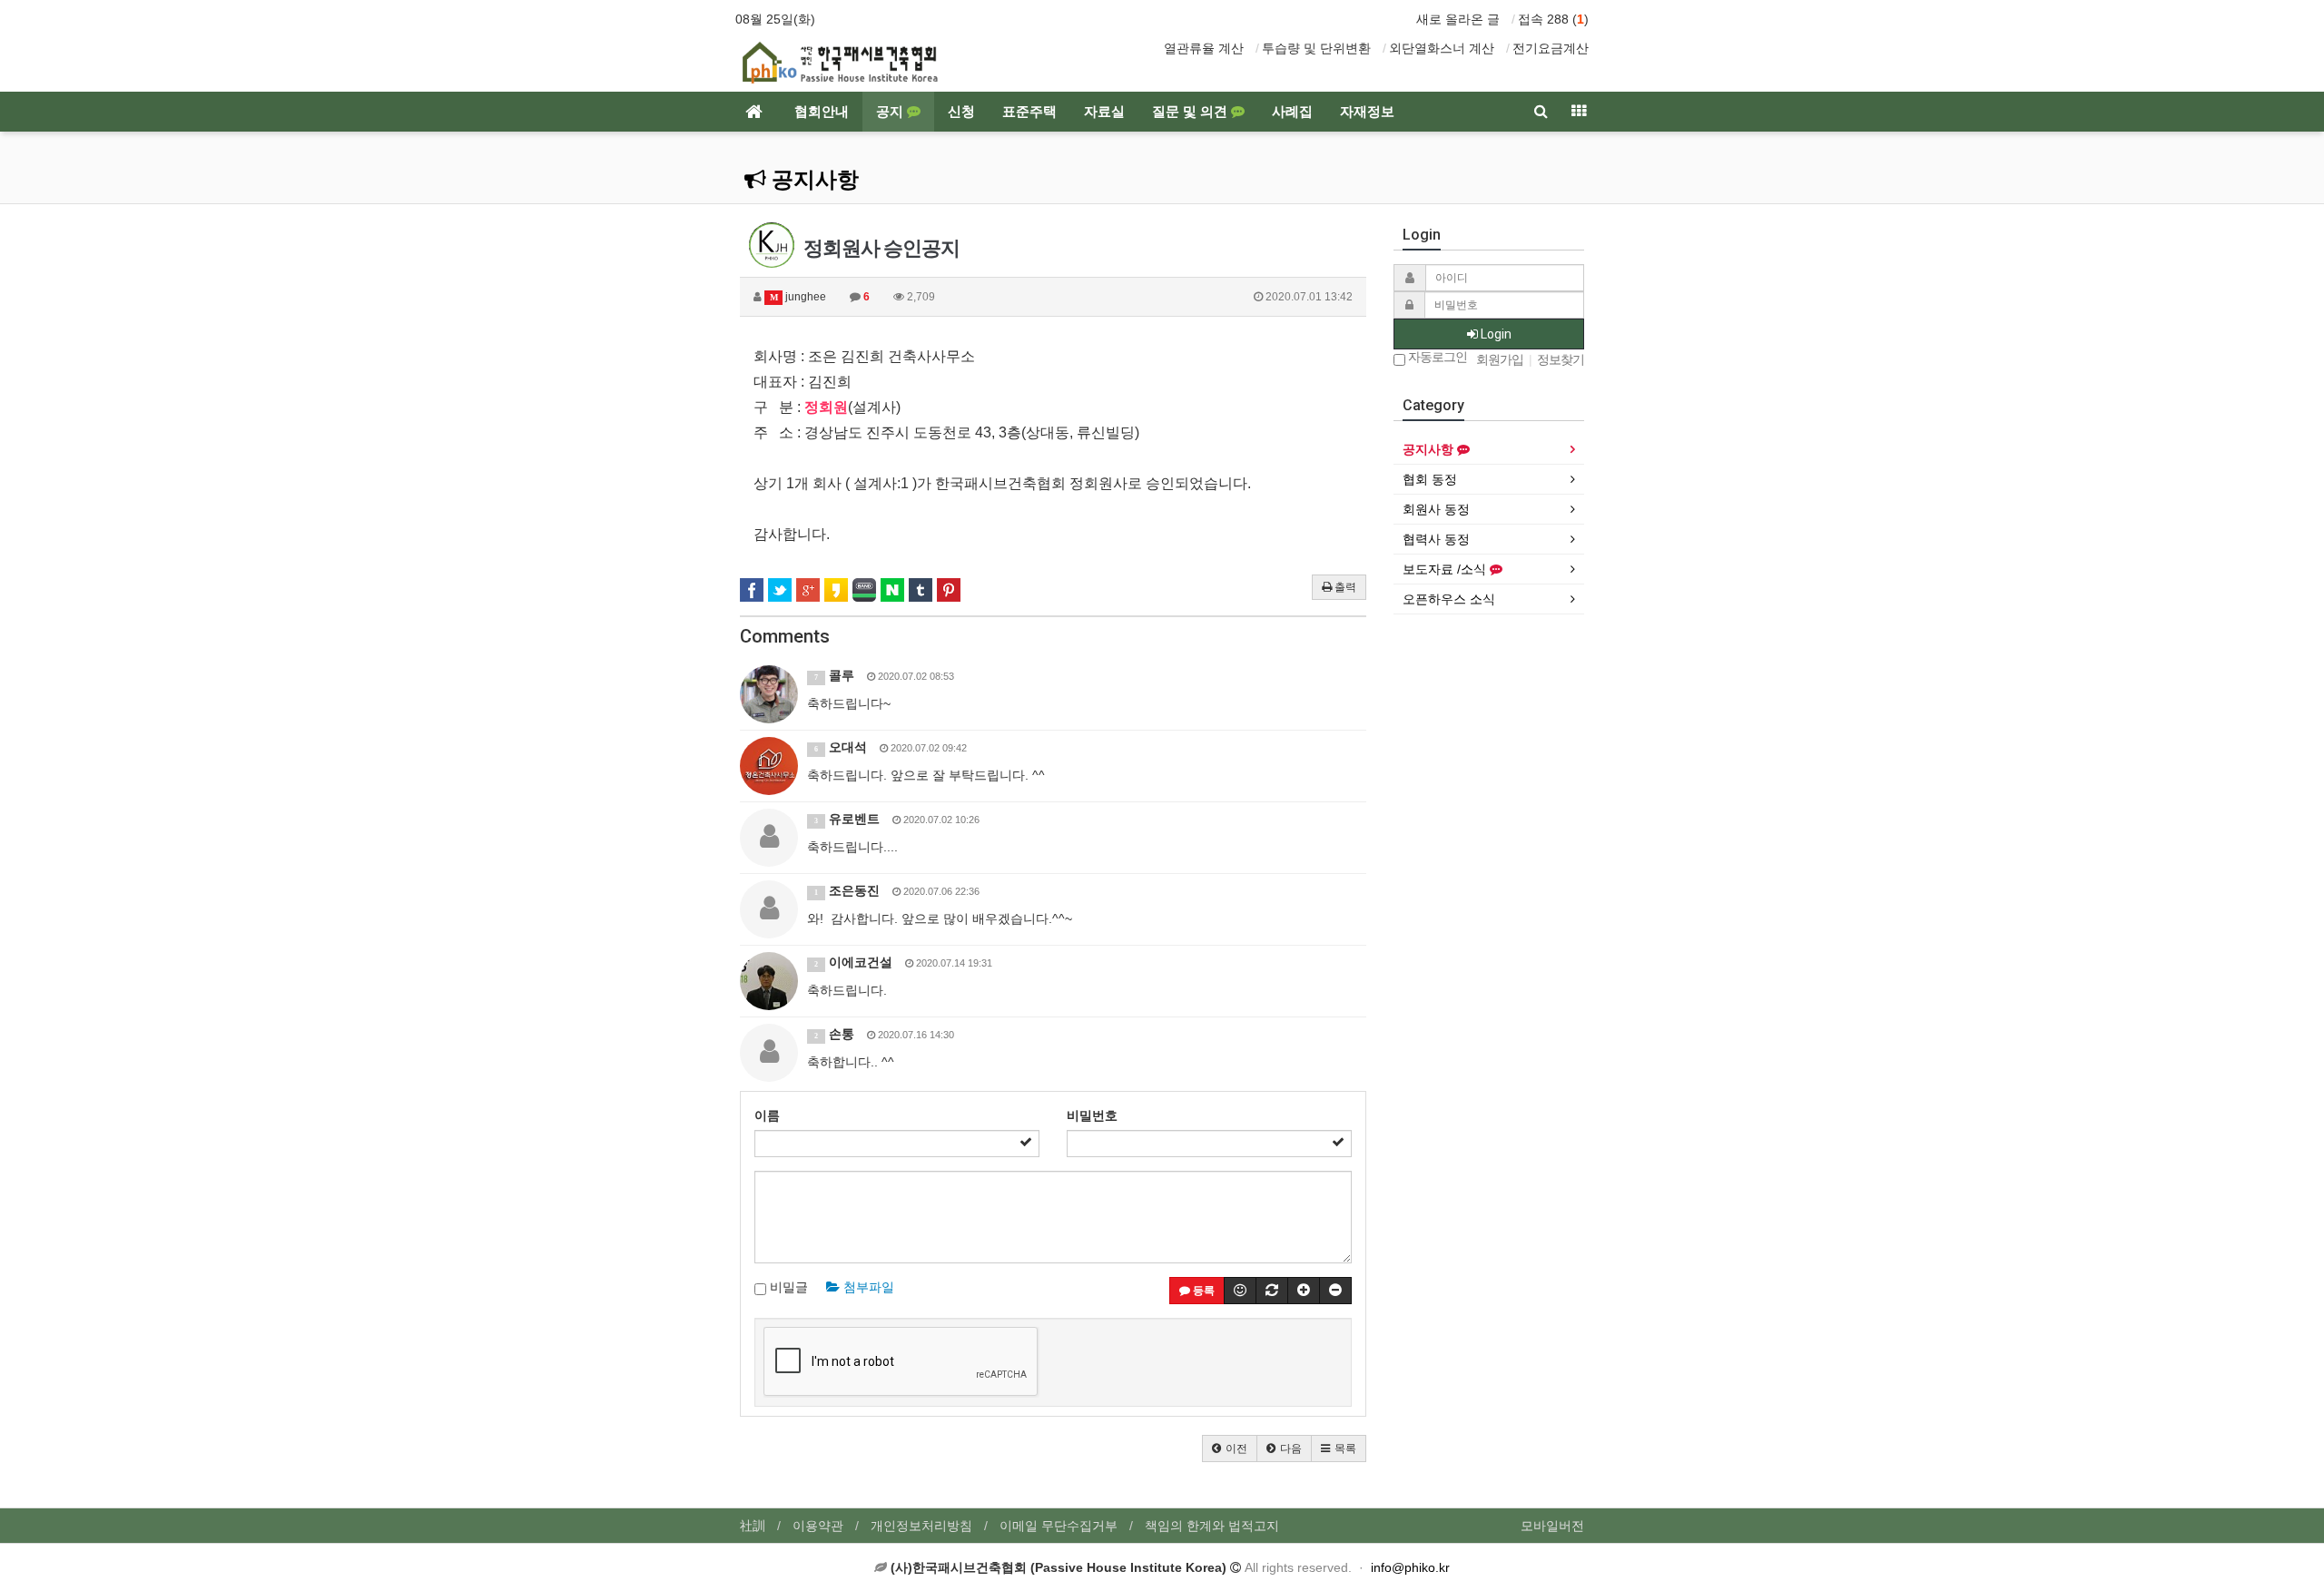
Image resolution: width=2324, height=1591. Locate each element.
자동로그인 (1436, 357)
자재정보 (1367, 112)
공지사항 (812, 180)
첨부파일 (867, 1287)
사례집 (1292, 112)
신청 (961, 112)
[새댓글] (1272, 1291)
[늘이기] (1304, 1291)
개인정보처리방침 (921, 1526)
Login (1495, 334)
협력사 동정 (1436, 539)
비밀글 (787, 1287)
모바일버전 (1552, 1526)
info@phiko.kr (1410, 1567)
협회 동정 (1430, 479)
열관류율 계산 (1204, 48)
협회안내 (822, 112)
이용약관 (818, 1526)
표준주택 (1029, 112)
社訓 (753, 1526)
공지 (891, 112)
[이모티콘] (1240, 1291)
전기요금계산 (1551, 48)
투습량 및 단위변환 (1316, 48)
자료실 (1104, 112)
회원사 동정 (1436, 509)
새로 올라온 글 (1458, 19)
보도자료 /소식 (1446, 569)
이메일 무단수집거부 (1059, 1526)
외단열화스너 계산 (1442, 48)
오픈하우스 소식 (1449, 599)
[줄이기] (1335, 1291)
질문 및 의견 (1192, 112)
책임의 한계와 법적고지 (1212, 1526)
